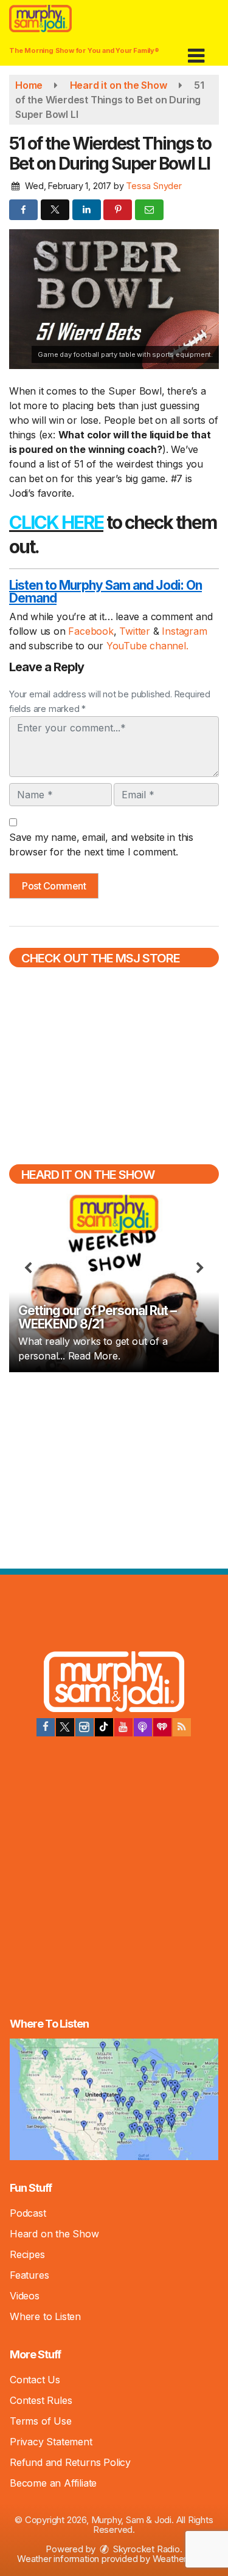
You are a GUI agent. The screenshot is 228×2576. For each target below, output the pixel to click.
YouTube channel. (147, 646)
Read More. (94, 1356)
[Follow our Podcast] (143, 1727)
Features (29, 2275)
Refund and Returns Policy (70, 2462)
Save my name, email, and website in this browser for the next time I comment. (101, 844)
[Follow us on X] (65, 1727)
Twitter (136, 631)
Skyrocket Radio (145, 2549)
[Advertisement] (114, 1469)
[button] (196, 51)
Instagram (184, 631)
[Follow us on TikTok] (104, 1727)
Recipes (27, 2254)
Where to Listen (45, 2316)
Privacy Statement (51, 2442)
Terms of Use (41, 2421)
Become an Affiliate (53, 2483)
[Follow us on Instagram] (85, 1727)
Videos (25, 2296)
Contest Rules (41, 2400)
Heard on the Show (54, 2234)
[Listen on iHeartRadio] (162, 1727)
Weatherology (181, 2559)
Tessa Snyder (154, 186)
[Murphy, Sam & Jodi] (114, 1683)
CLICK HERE (56, 522)
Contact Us (35, 2380)
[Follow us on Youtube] (123, 1727)
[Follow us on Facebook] (46, 1727)
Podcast (28, 2213)
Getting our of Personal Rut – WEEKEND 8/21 (97, 1317)
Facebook (91, 631)
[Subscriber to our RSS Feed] (182, 1727)
